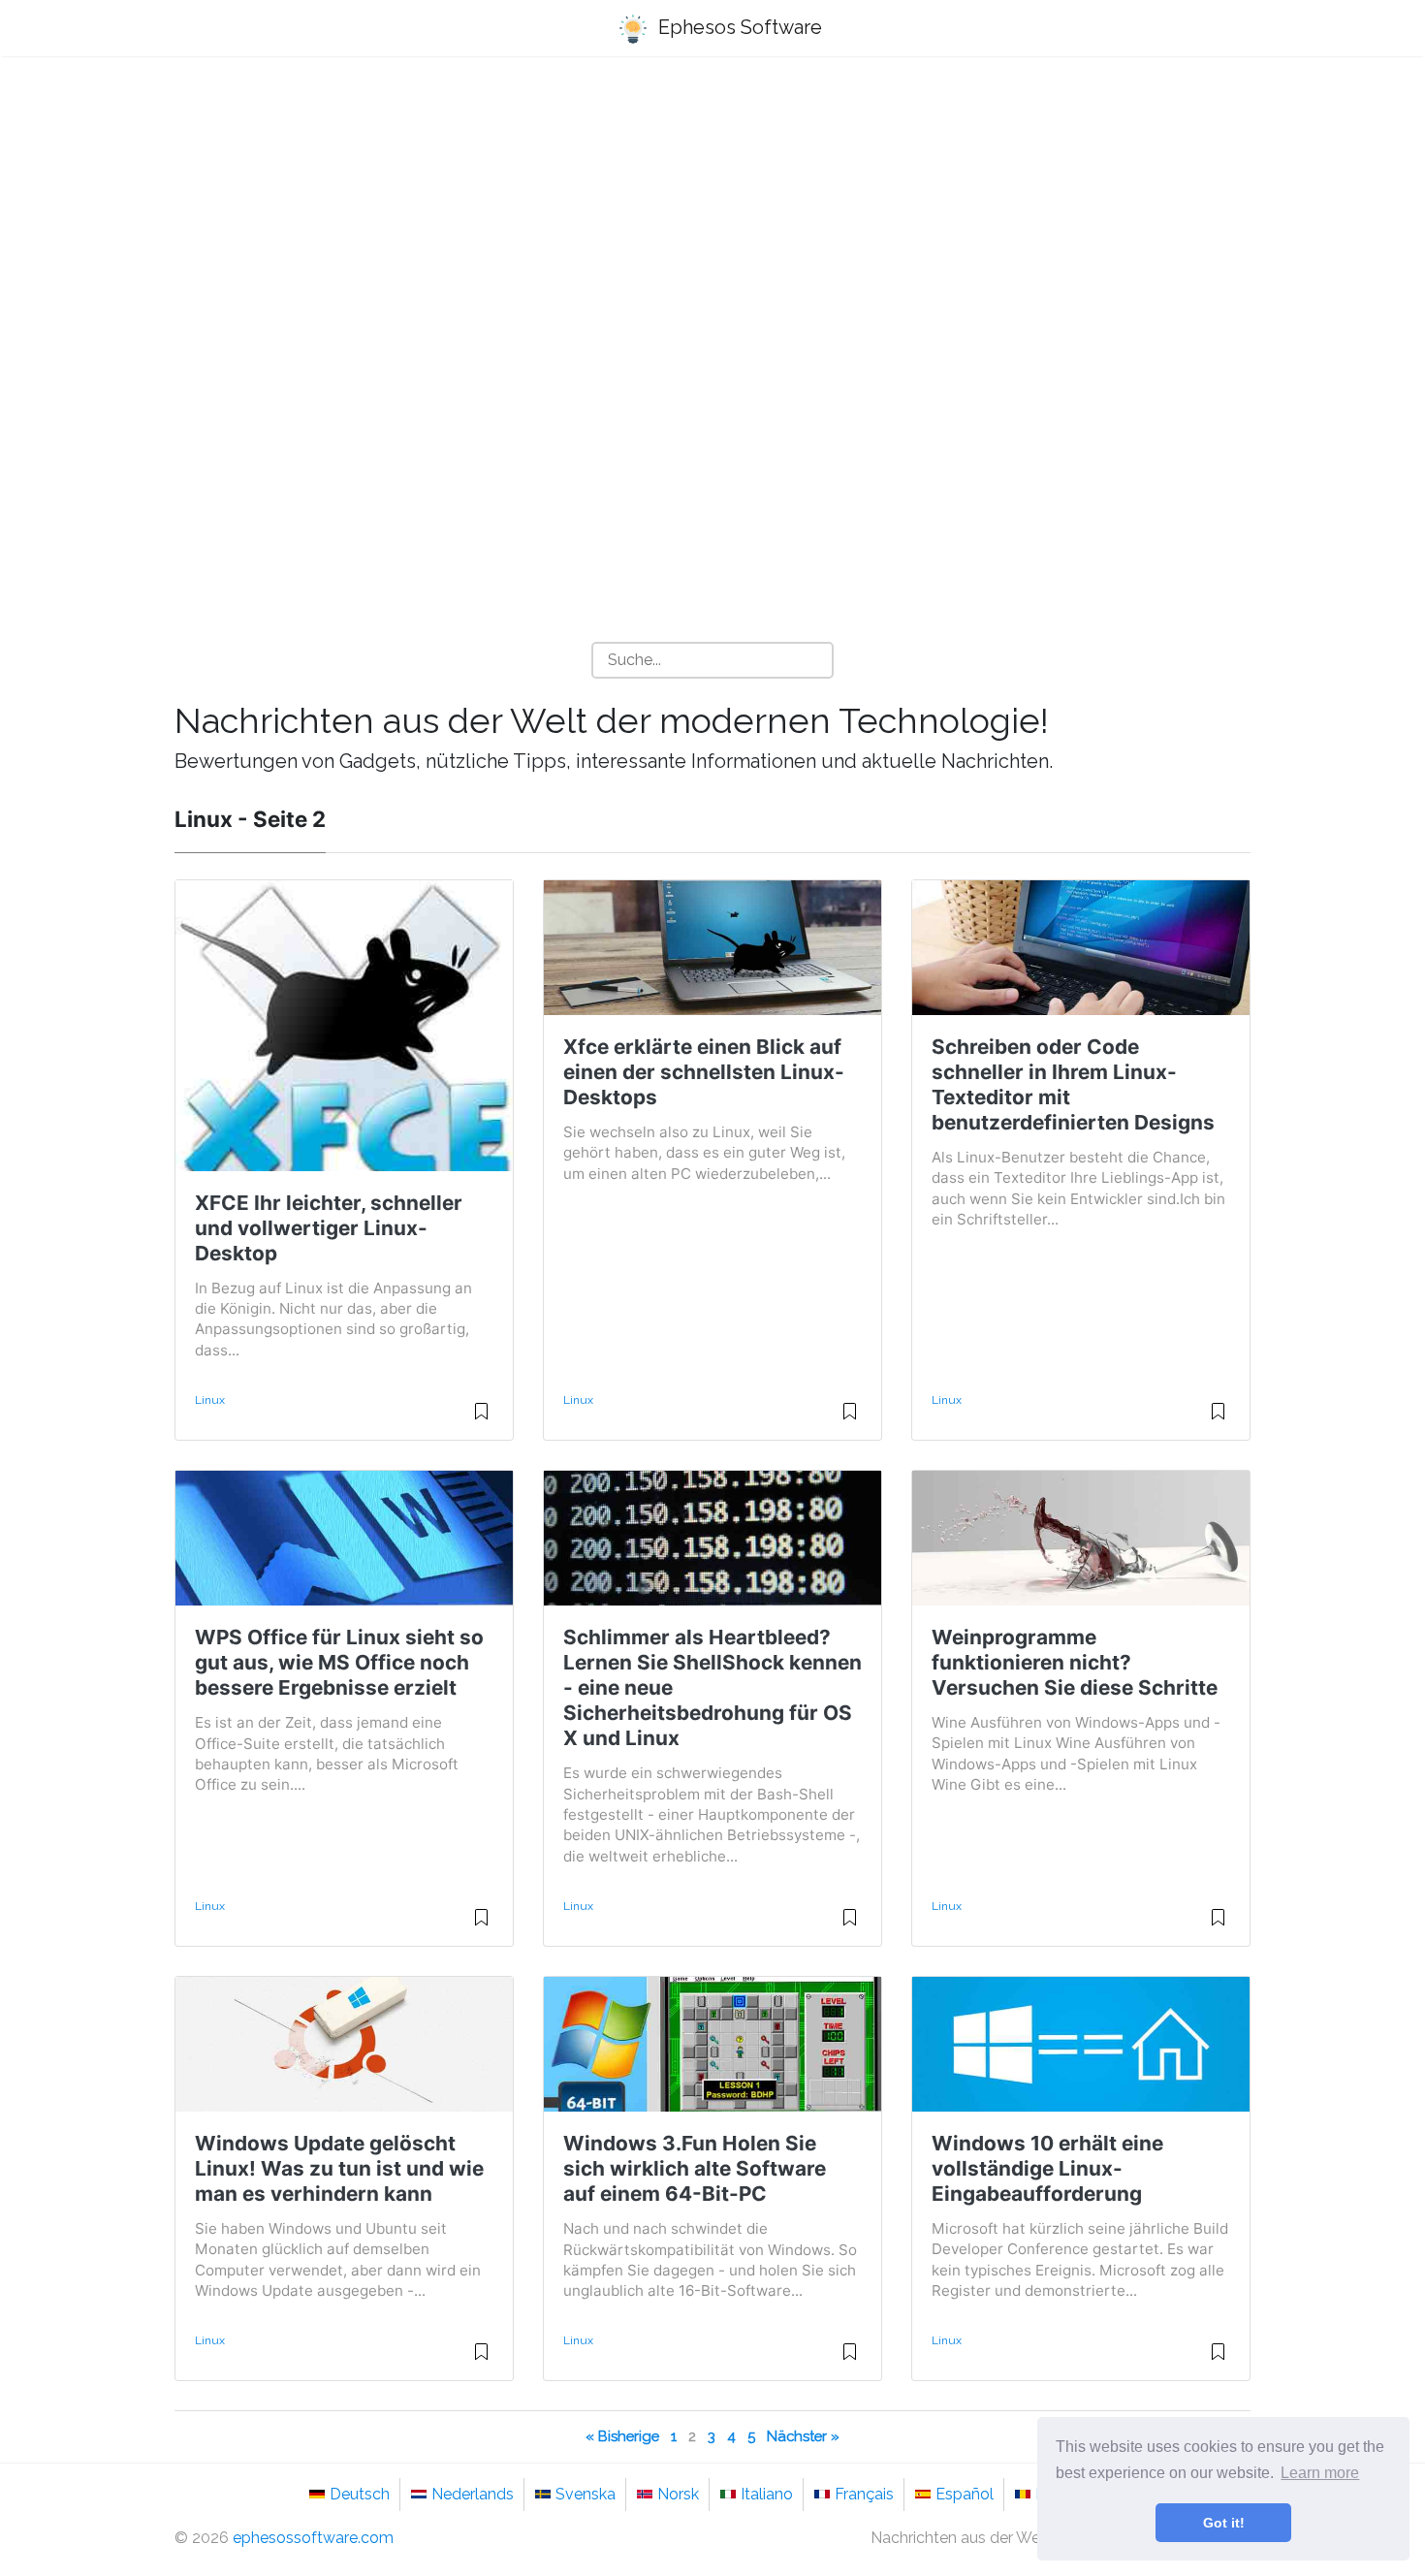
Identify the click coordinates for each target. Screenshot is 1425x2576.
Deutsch (360, 2494)
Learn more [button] (1320, 2473)
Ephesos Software (738, 27)
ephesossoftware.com (313, 2538)
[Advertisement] (712, 224)
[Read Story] (481, 1419)
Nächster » (803, 2436)
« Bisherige (622, 2436)
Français (864, 2494)
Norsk (678, 2494)
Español (965, 2494)
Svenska (586, 2494)
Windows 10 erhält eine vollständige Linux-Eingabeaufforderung (1047, 2168)
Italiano (767, 2494)
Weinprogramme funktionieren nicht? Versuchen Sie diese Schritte (1075, 1662)
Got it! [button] (1224, 2523)
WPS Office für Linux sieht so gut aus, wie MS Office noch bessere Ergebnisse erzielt (339, 1662)
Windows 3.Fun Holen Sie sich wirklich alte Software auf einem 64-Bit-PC (695, 2168)
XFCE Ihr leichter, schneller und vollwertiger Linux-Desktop (329, 1228)
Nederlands (473, 2494)
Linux (210, 1400)
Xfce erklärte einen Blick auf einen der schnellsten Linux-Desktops (704, 1072)
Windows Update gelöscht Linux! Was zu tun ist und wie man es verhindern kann (339, 2168)
